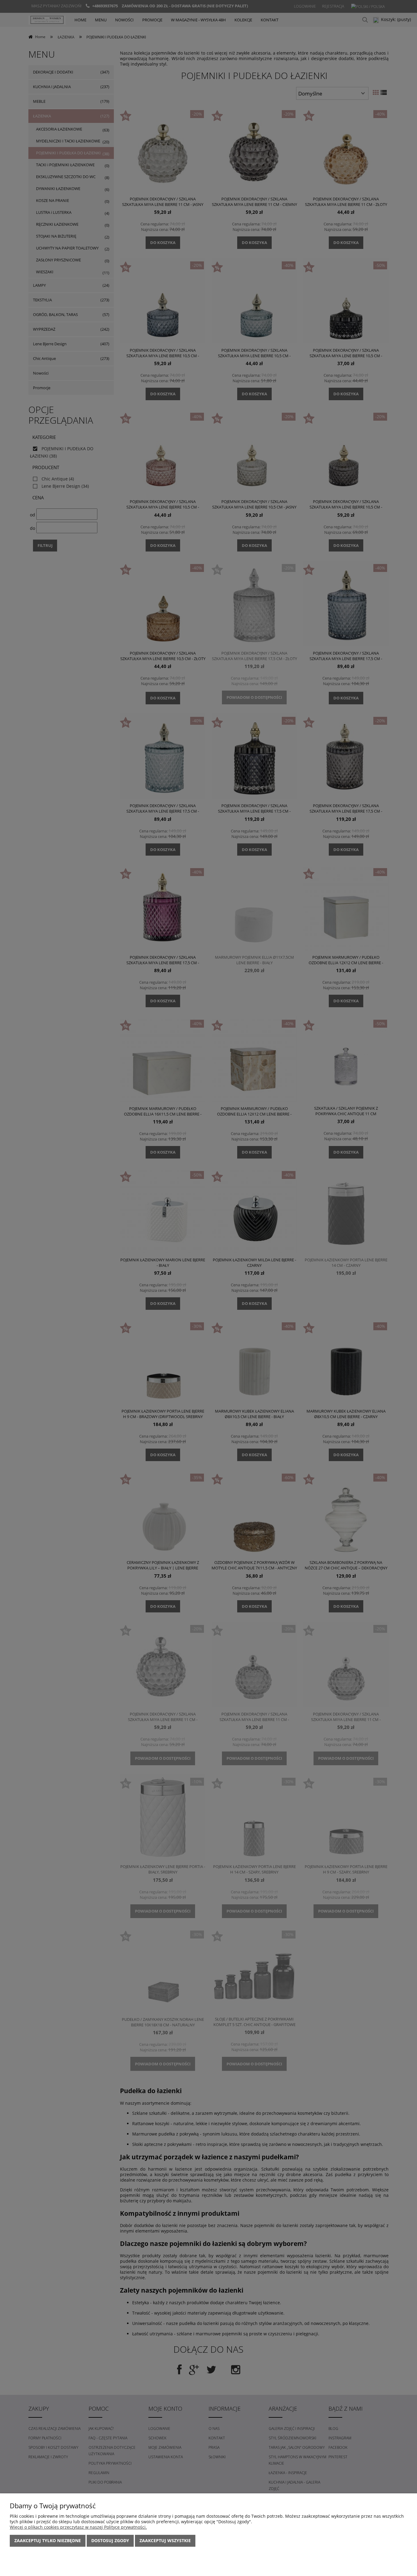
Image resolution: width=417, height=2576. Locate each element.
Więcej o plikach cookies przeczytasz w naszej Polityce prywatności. (78, 2527)
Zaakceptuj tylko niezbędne (48, 2540)
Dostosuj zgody (110, 2540)
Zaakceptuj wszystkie (165, 2540)
